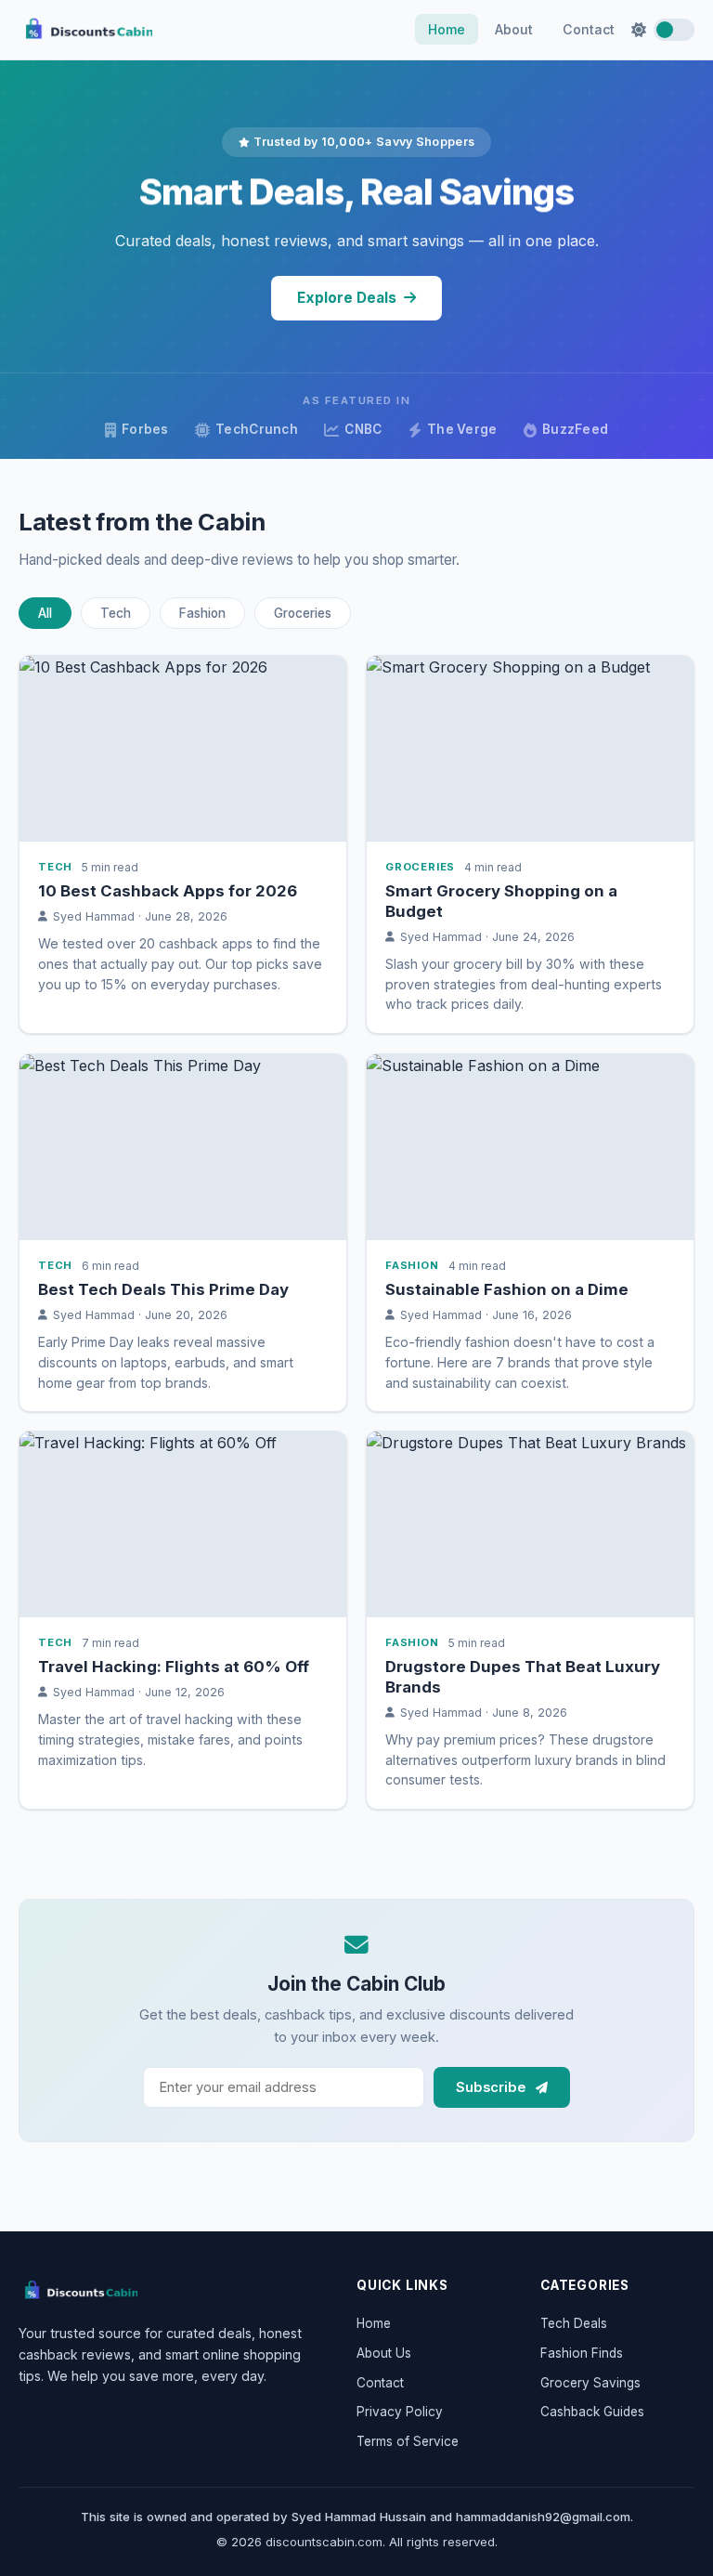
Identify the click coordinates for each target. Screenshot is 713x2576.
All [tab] (45, 613)
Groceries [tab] (303, 613)
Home (447, 29)
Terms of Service (408, 2441)
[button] (663, 30)
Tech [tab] (116, 613)
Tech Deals (574, 2323)
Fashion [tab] (202, 613)
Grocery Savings (590, 2383)
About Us (384, 2353)
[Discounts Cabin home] (85, 30)
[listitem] (183, 844)
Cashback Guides (592, 2412)
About (514, 29)
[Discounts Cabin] (78, 2291)
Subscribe (493, 2087)
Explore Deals (347, 298)
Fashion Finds (582, 2353)
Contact (589, 29)
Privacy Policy (400, 2412)
